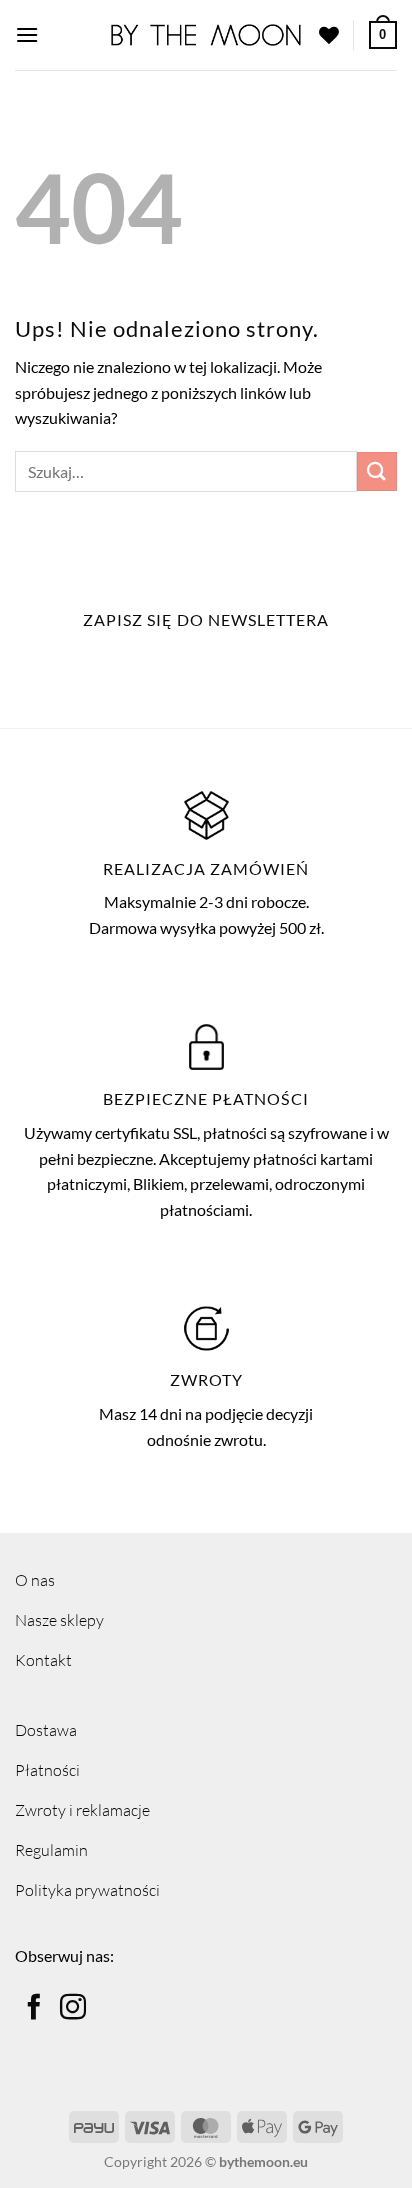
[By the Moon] (206, 35)
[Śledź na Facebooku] (34, 2009)
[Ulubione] (329, 35)
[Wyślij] (377, 471)
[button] (27, 34)
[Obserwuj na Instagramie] (73, 2009)
